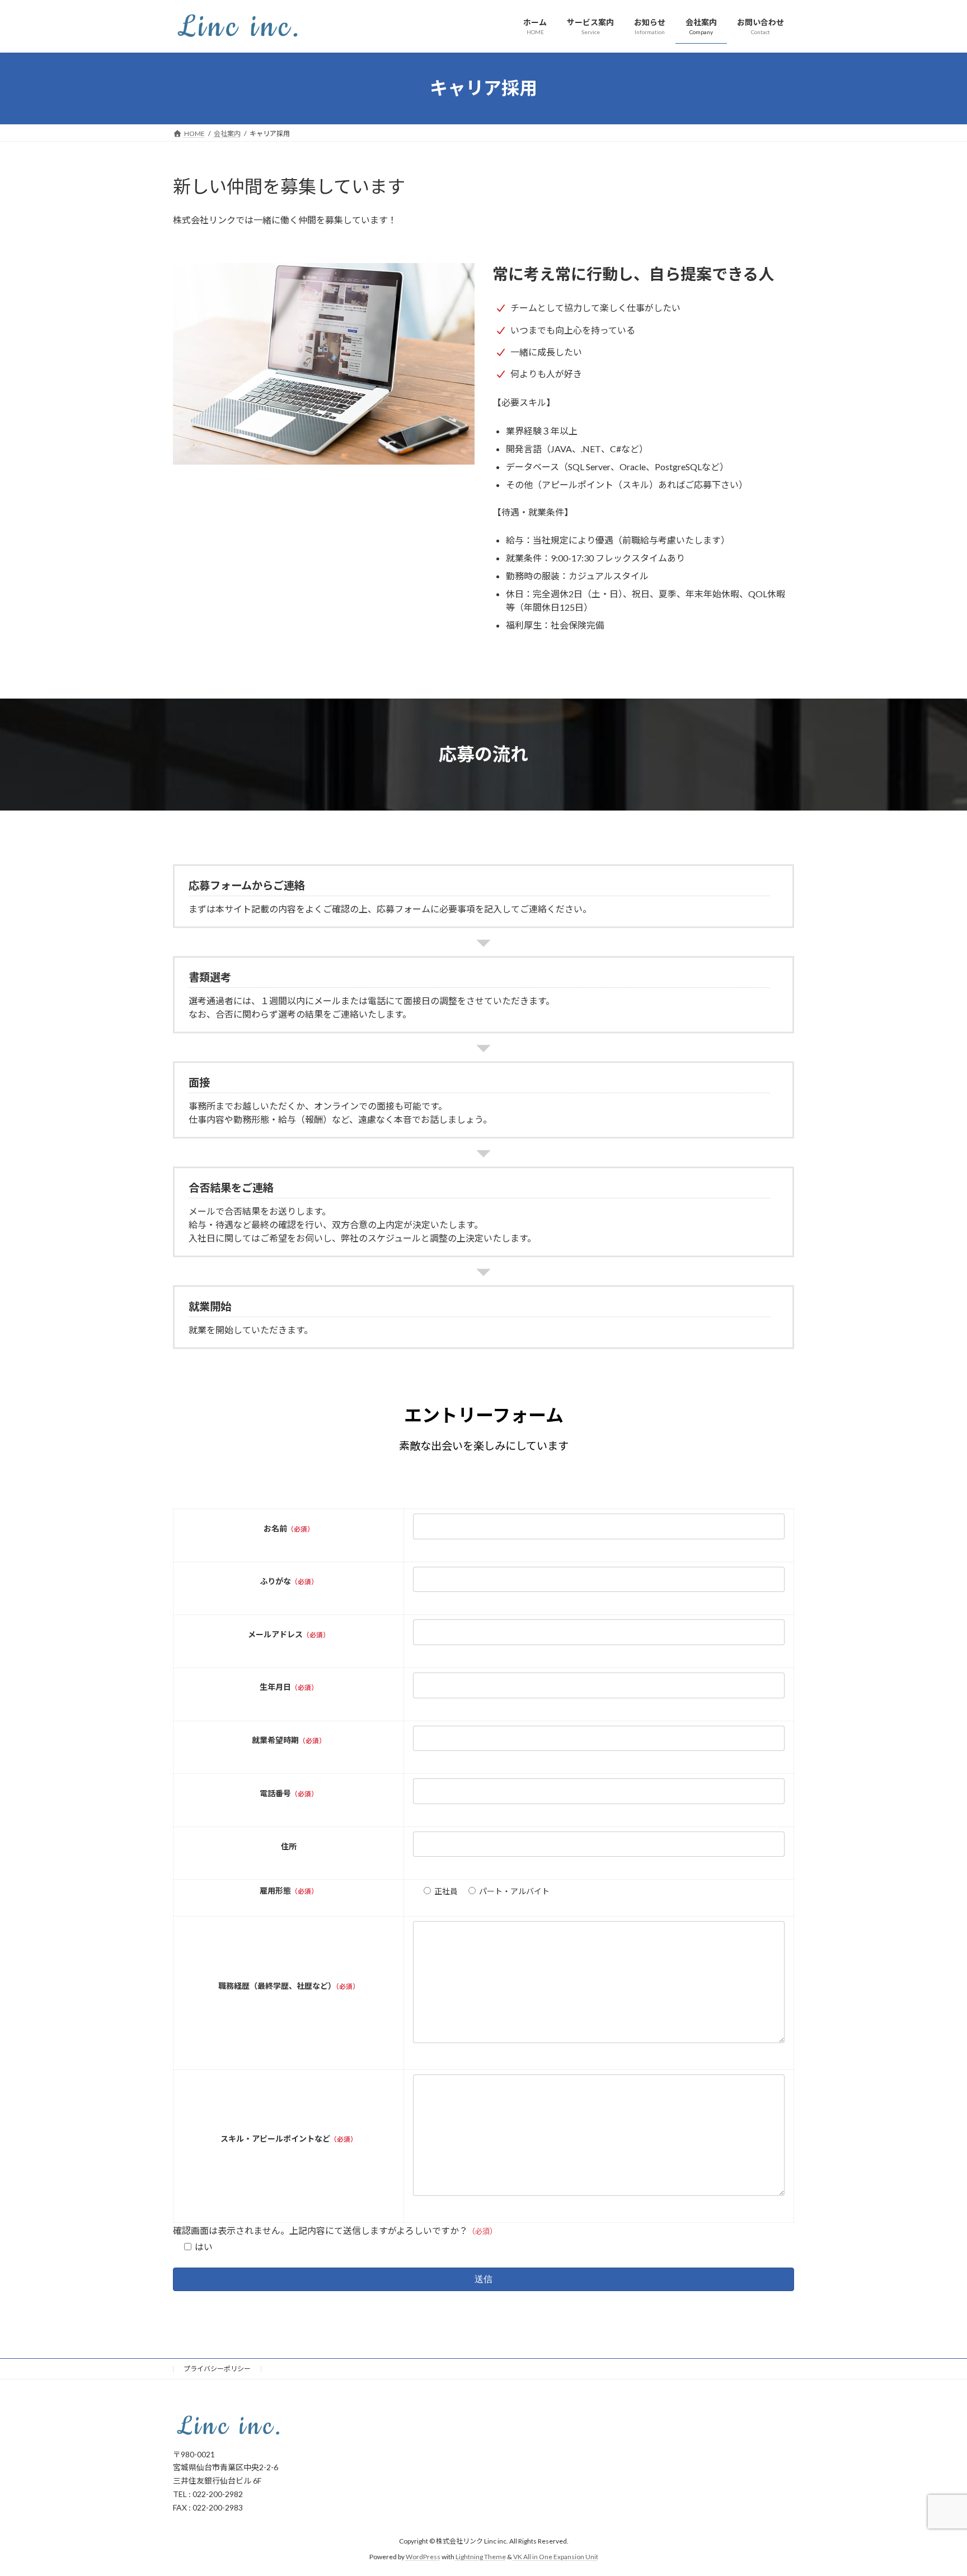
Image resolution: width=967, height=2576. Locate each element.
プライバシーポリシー (217, 2369)
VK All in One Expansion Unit (556, 2556)
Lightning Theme (481, 2556)
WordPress (423, 2556)
